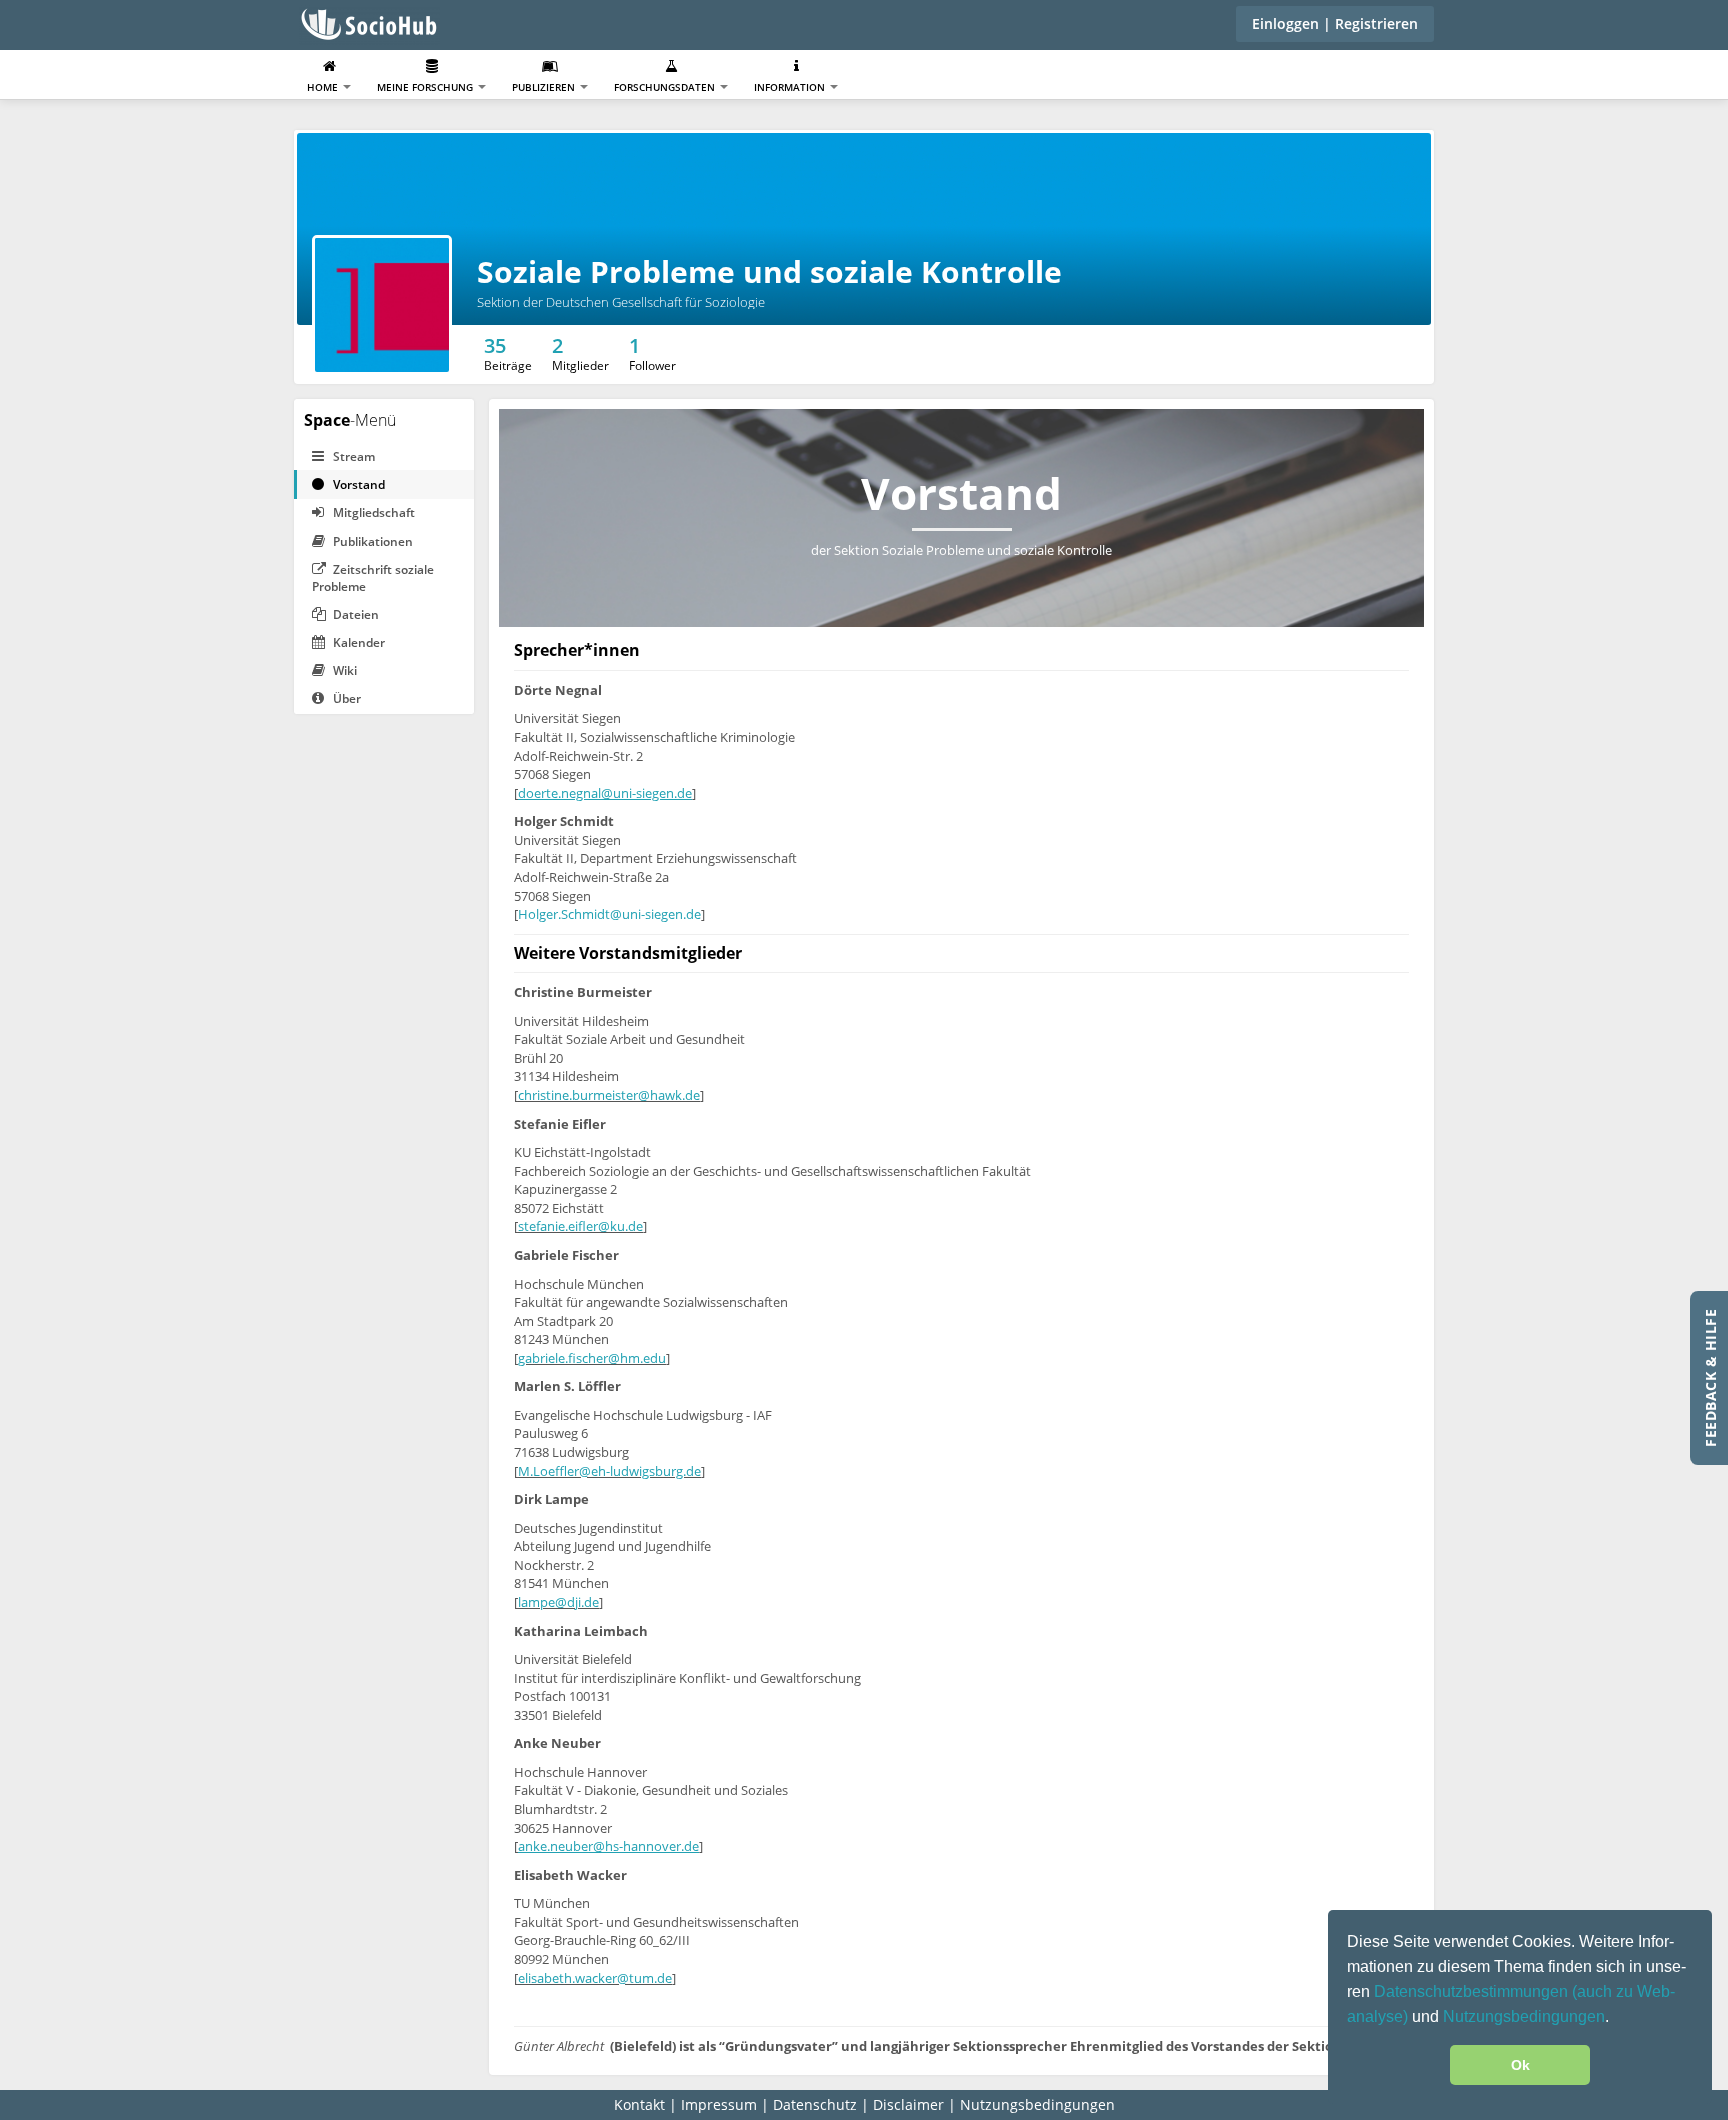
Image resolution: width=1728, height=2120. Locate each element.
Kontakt (639, 2104)
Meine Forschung (426, 87)
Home (324, 87)
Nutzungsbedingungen (1524, 2016)
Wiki (343, 670)
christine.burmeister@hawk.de (609, 1095)
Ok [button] (1520, 2065)
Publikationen (371, 541)
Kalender (357, 642)
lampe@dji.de (558, 1602)
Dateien (354, 614)
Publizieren (545, 87)
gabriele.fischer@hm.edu (592, 1358)
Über (345, 698)
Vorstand (357, 484)
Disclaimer (908, 2104)
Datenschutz (815, 2104)
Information (791, 87)
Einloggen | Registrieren (1335, 23)
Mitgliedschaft (372, 512)
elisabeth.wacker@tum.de (595, 1978)
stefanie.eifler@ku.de (580, 1226)
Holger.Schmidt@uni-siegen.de (609, 914)
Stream (352, 456)
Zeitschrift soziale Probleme (373, 578)
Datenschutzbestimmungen (1473, 1991)
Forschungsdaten (666, 87)
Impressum (719, 2104)
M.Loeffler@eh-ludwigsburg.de (609, 1471)
